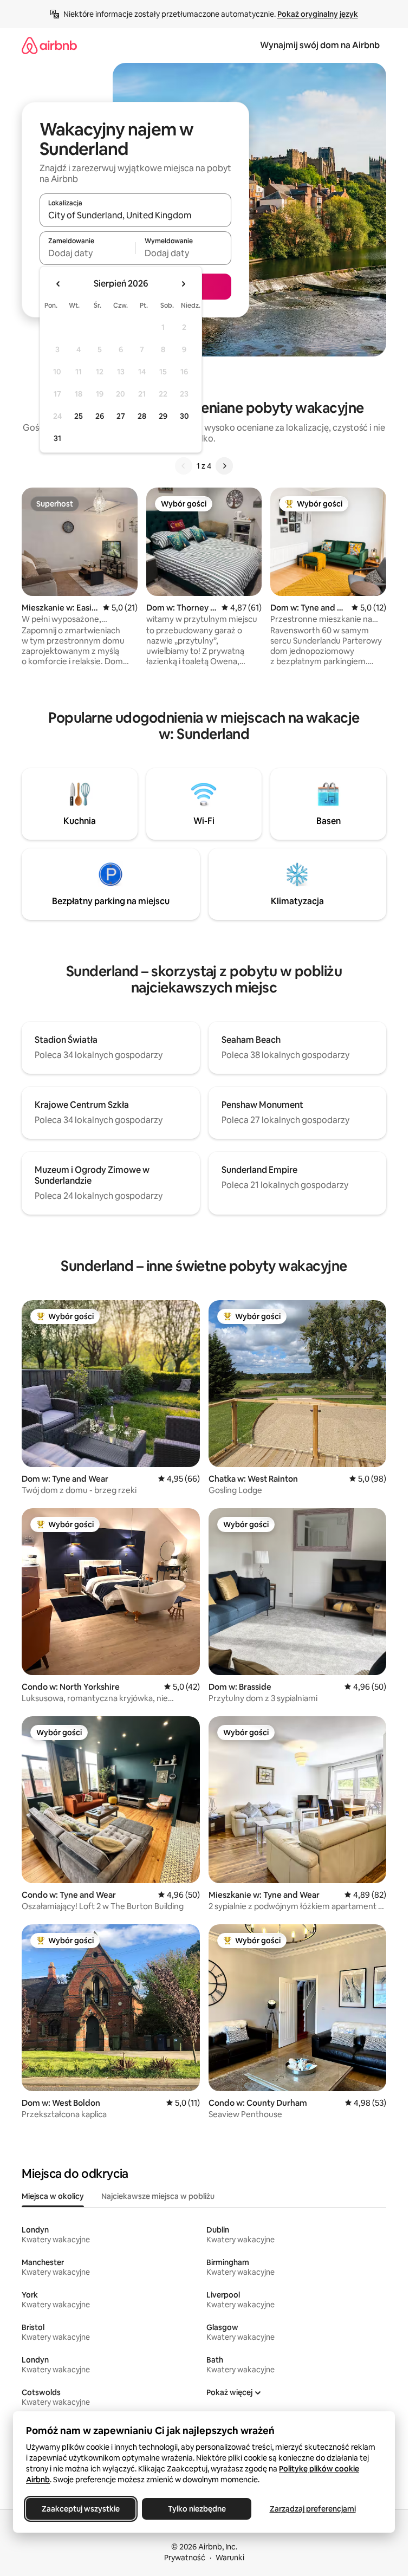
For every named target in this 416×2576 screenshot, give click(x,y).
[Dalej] (224, 466)
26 (100, 416)
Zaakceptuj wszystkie (81, 2509)
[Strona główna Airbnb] (49, 45)
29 (163, 416)
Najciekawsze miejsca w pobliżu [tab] (158, 2196)
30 (184, 416)
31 (57, 438)
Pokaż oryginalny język (318, 14)
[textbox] (87, 253)
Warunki (230, 2558)
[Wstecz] (184, 466)
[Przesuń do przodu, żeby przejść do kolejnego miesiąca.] (183, 284)
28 (142, 416)
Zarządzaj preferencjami (313, 2509)
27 (121, 416)
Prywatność (185, 2558)
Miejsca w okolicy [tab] (53, 2196)
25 (79, 416)
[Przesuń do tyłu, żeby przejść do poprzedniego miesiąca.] (58, 284)
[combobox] (135, 215)
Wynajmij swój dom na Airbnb (320, 45)
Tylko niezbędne (197, 2509)
